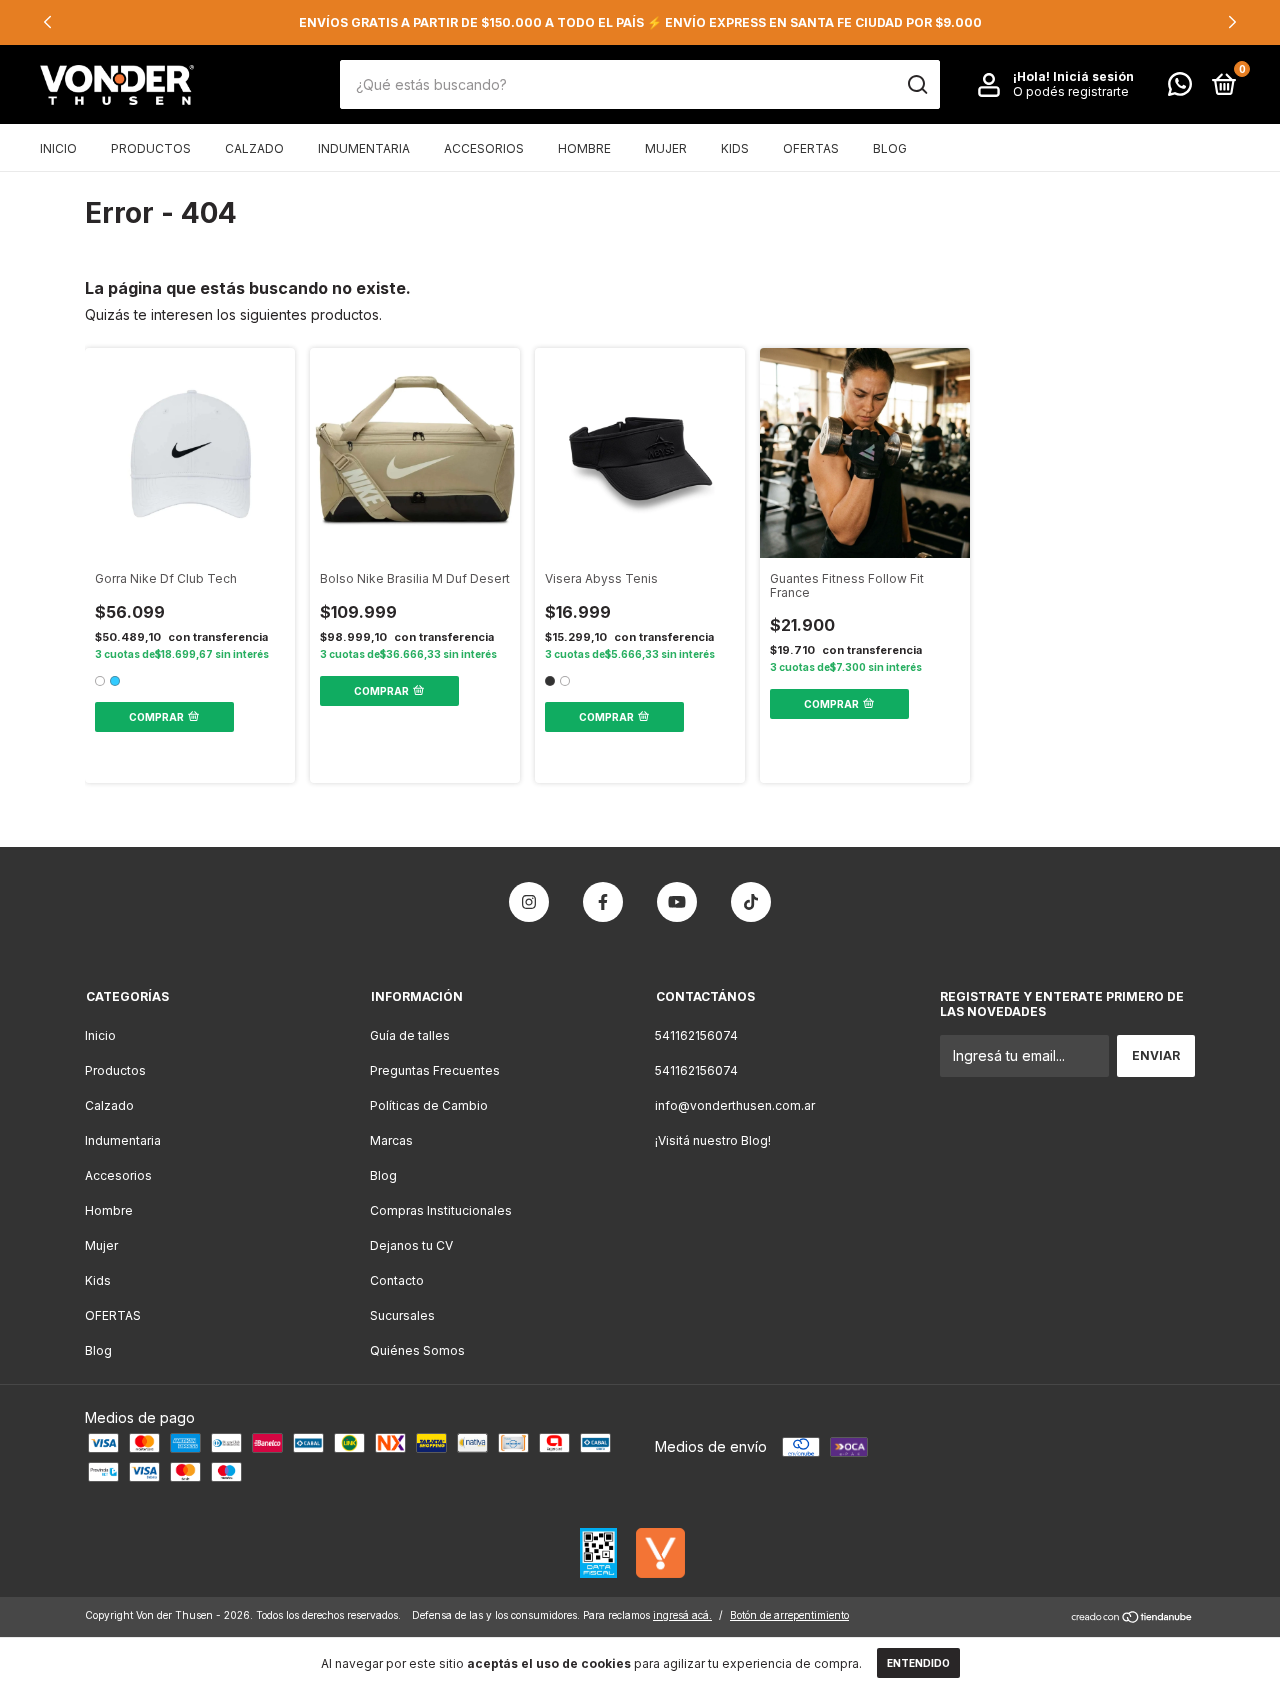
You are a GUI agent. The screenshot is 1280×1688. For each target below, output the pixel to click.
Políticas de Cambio (429, 1105)
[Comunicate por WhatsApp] (1180, 88)
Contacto (397, 1280)
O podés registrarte (1071, 92)
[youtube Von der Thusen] (677, 902)
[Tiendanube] (1132, 1618)
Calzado (254, 148)
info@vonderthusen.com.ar (735, 1105)
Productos (151, 148)
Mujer (666, 148)
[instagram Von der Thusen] (529, 902)
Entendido (918, 1663)
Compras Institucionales (441, 1210)
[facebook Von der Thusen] (603, 902)
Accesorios (484, 148)
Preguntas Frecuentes (435, 1070)
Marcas (391, 1140)
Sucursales (402, 1315)
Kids (735, 148)
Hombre (584, 148)
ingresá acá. (682, 1615)
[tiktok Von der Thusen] (751, 902)
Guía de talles (410, 1035)
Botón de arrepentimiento (789, 1615)
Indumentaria (364, 148)
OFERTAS (811, 148)
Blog (890, 148)
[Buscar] (916, 85)
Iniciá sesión (1093, 77)
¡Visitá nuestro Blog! (713, 1140)
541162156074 (696, 1035)
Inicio (58, 148)
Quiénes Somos (417, 1350)
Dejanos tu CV (411, 1245)
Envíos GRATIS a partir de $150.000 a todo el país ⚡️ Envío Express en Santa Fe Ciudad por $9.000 (640, 22)
